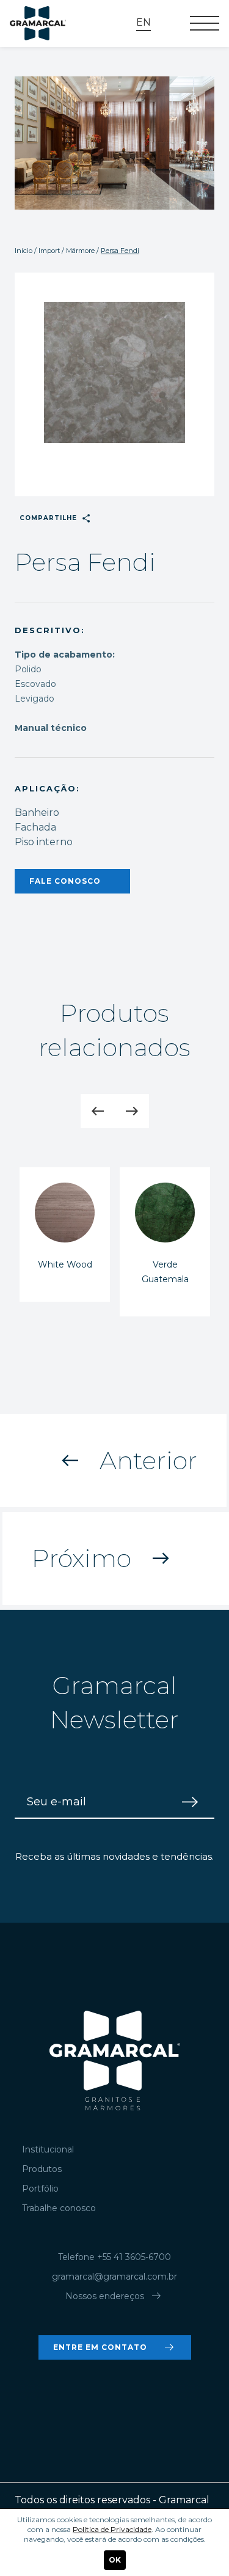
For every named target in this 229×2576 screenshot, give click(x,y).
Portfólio (40, 2189)
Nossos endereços (114, 2296)
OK (115, 2560)
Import (49, 251)
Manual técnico (51, 728)
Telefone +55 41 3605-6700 (114, 2257)
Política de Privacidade (112, 2529)
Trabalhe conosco (59, 2208)
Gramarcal (38, 24)
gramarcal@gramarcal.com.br (114, 2277)
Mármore (80, 251)
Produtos (42, 2169)
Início (24, 251)
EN (144, 22)
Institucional (48, 2149)
